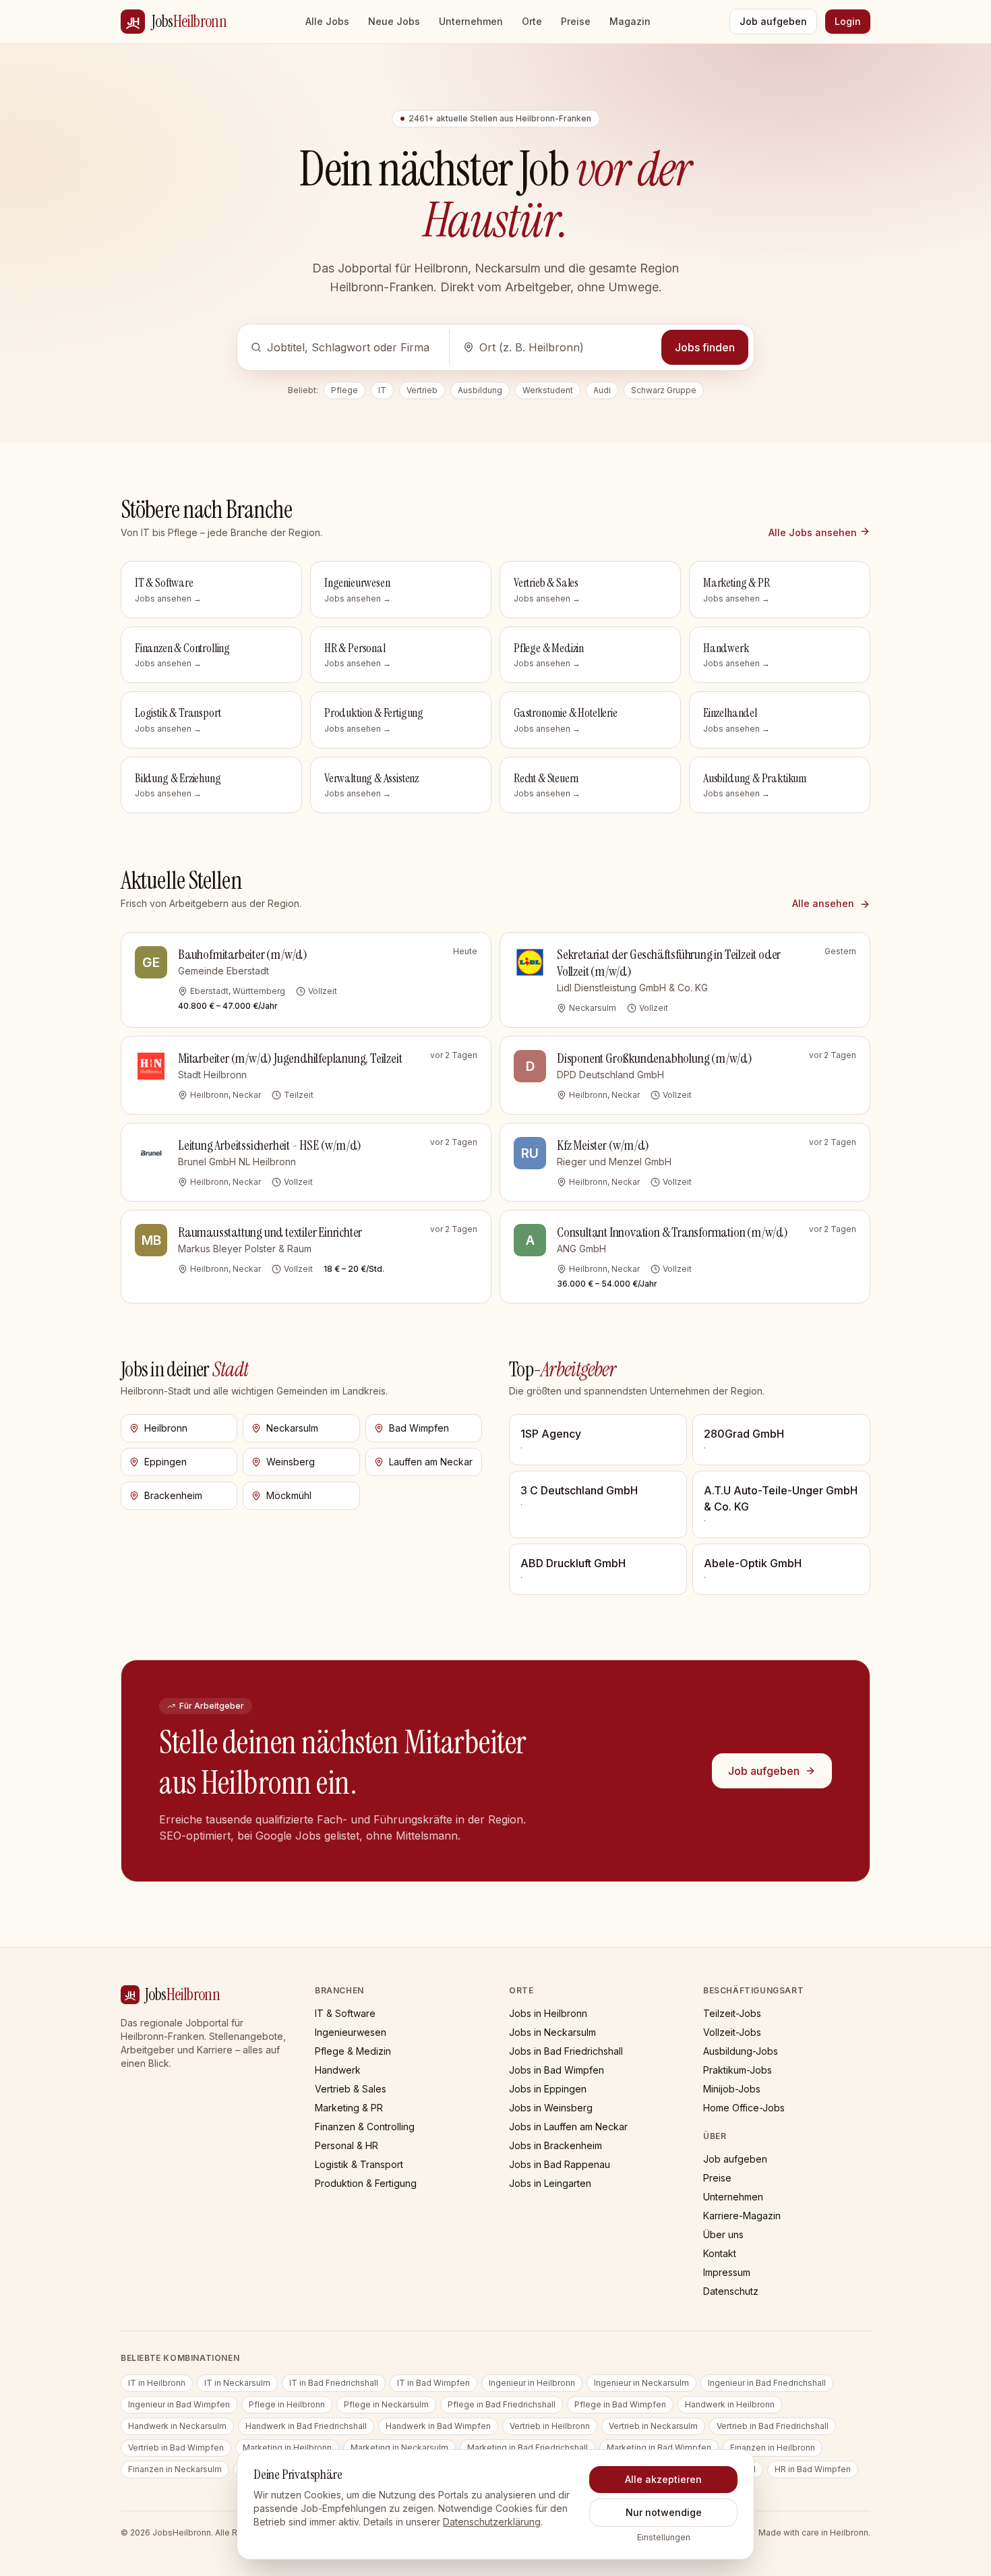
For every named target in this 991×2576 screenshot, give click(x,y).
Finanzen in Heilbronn (773, 2448)
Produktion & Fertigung (366, 2183)
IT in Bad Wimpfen (433, 2383)
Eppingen (166, 1462)
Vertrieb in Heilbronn (550, 2426)
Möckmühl (289, 1495)
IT (382, 390)
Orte (532, 21)
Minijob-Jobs (732, 2089)
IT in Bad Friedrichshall (334, 2383)
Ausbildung (480, 390)
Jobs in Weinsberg (551, 2108)
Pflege (344, 390)
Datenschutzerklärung (492, 2522)
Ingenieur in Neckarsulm (641, 2383)
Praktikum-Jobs (738, 2070)
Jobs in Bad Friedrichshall (566, 2051)
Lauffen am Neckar (431, 1462)
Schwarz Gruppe (664, 390)
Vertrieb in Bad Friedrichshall (773, 2426)
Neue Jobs (394, 21)
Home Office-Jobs (744, 2108)
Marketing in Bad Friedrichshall (528, 2448)
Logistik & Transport (359, 2164)
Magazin (630, 21)
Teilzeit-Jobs (732, 2013)
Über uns (723, 2234)
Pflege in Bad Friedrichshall (502, 2404)
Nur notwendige (664, 2512)
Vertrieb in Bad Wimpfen (176, 2448)
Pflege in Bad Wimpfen (620, 2404)
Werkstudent (548, 390)
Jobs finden (705, 347)
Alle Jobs (327, 21)
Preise (576, 21)
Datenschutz (731, 2291)
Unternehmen (471, 21)
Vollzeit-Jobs (732, 2032)
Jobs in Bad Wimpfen (557, 2070)
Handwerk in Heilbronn (730, 2404)
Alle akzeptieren (663, 2479)
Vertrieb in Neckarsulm (653, 2426)
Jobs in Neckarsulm (552, 2032)
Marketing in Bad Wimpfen (659, 2448)
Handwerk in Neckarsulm (177, 2426)
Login (848, 21)
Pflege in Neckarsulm (386, 2404)
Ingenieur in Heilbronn (532, 2383)
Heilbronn (166, 1428)
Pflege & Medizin (353, 2051)
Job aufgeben (773, 21)
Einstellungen (664, 2537)
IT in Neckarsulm (237, 2383)
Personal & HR (347, 2145)
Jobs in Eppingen (548, 2089)
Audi (602, 390)
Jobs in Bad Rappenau (560, 2164)
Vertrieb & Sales (351, 2089)
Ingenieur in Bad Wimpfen (179, 2404)
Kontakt (720, 2253)
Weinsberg (291, 1462)
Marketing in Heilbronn (287, 2448)
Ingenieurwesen (351, 2032)
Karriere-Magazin (742, 2216)
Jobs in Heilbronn (548, 2013)
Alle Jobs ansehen (813, 532)
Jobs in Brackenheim (555, 2145)
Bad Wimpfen (419, 1428)
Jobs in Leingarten (550, 2183)
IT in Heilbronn (157, 2383)
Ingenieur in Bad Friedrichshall (767, 2383)
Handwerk (338, 2070)
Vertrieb (422, 390)
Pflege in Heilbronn (287, 2404)
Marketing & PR (349, 2108)
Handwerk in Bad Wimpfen (438, 2426)
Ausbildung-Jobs (741, 2051)
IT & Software (345, 2013)
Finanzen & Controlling (365, 2127)
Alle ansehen (824, 903)
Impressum (727, 2272)
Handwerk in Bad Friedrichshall (306, 2426)
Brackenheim (173, 1495)
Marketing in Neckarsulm (399, 2448)
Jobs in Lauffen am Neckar (568, 2127)
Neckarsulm (292, 1428)
